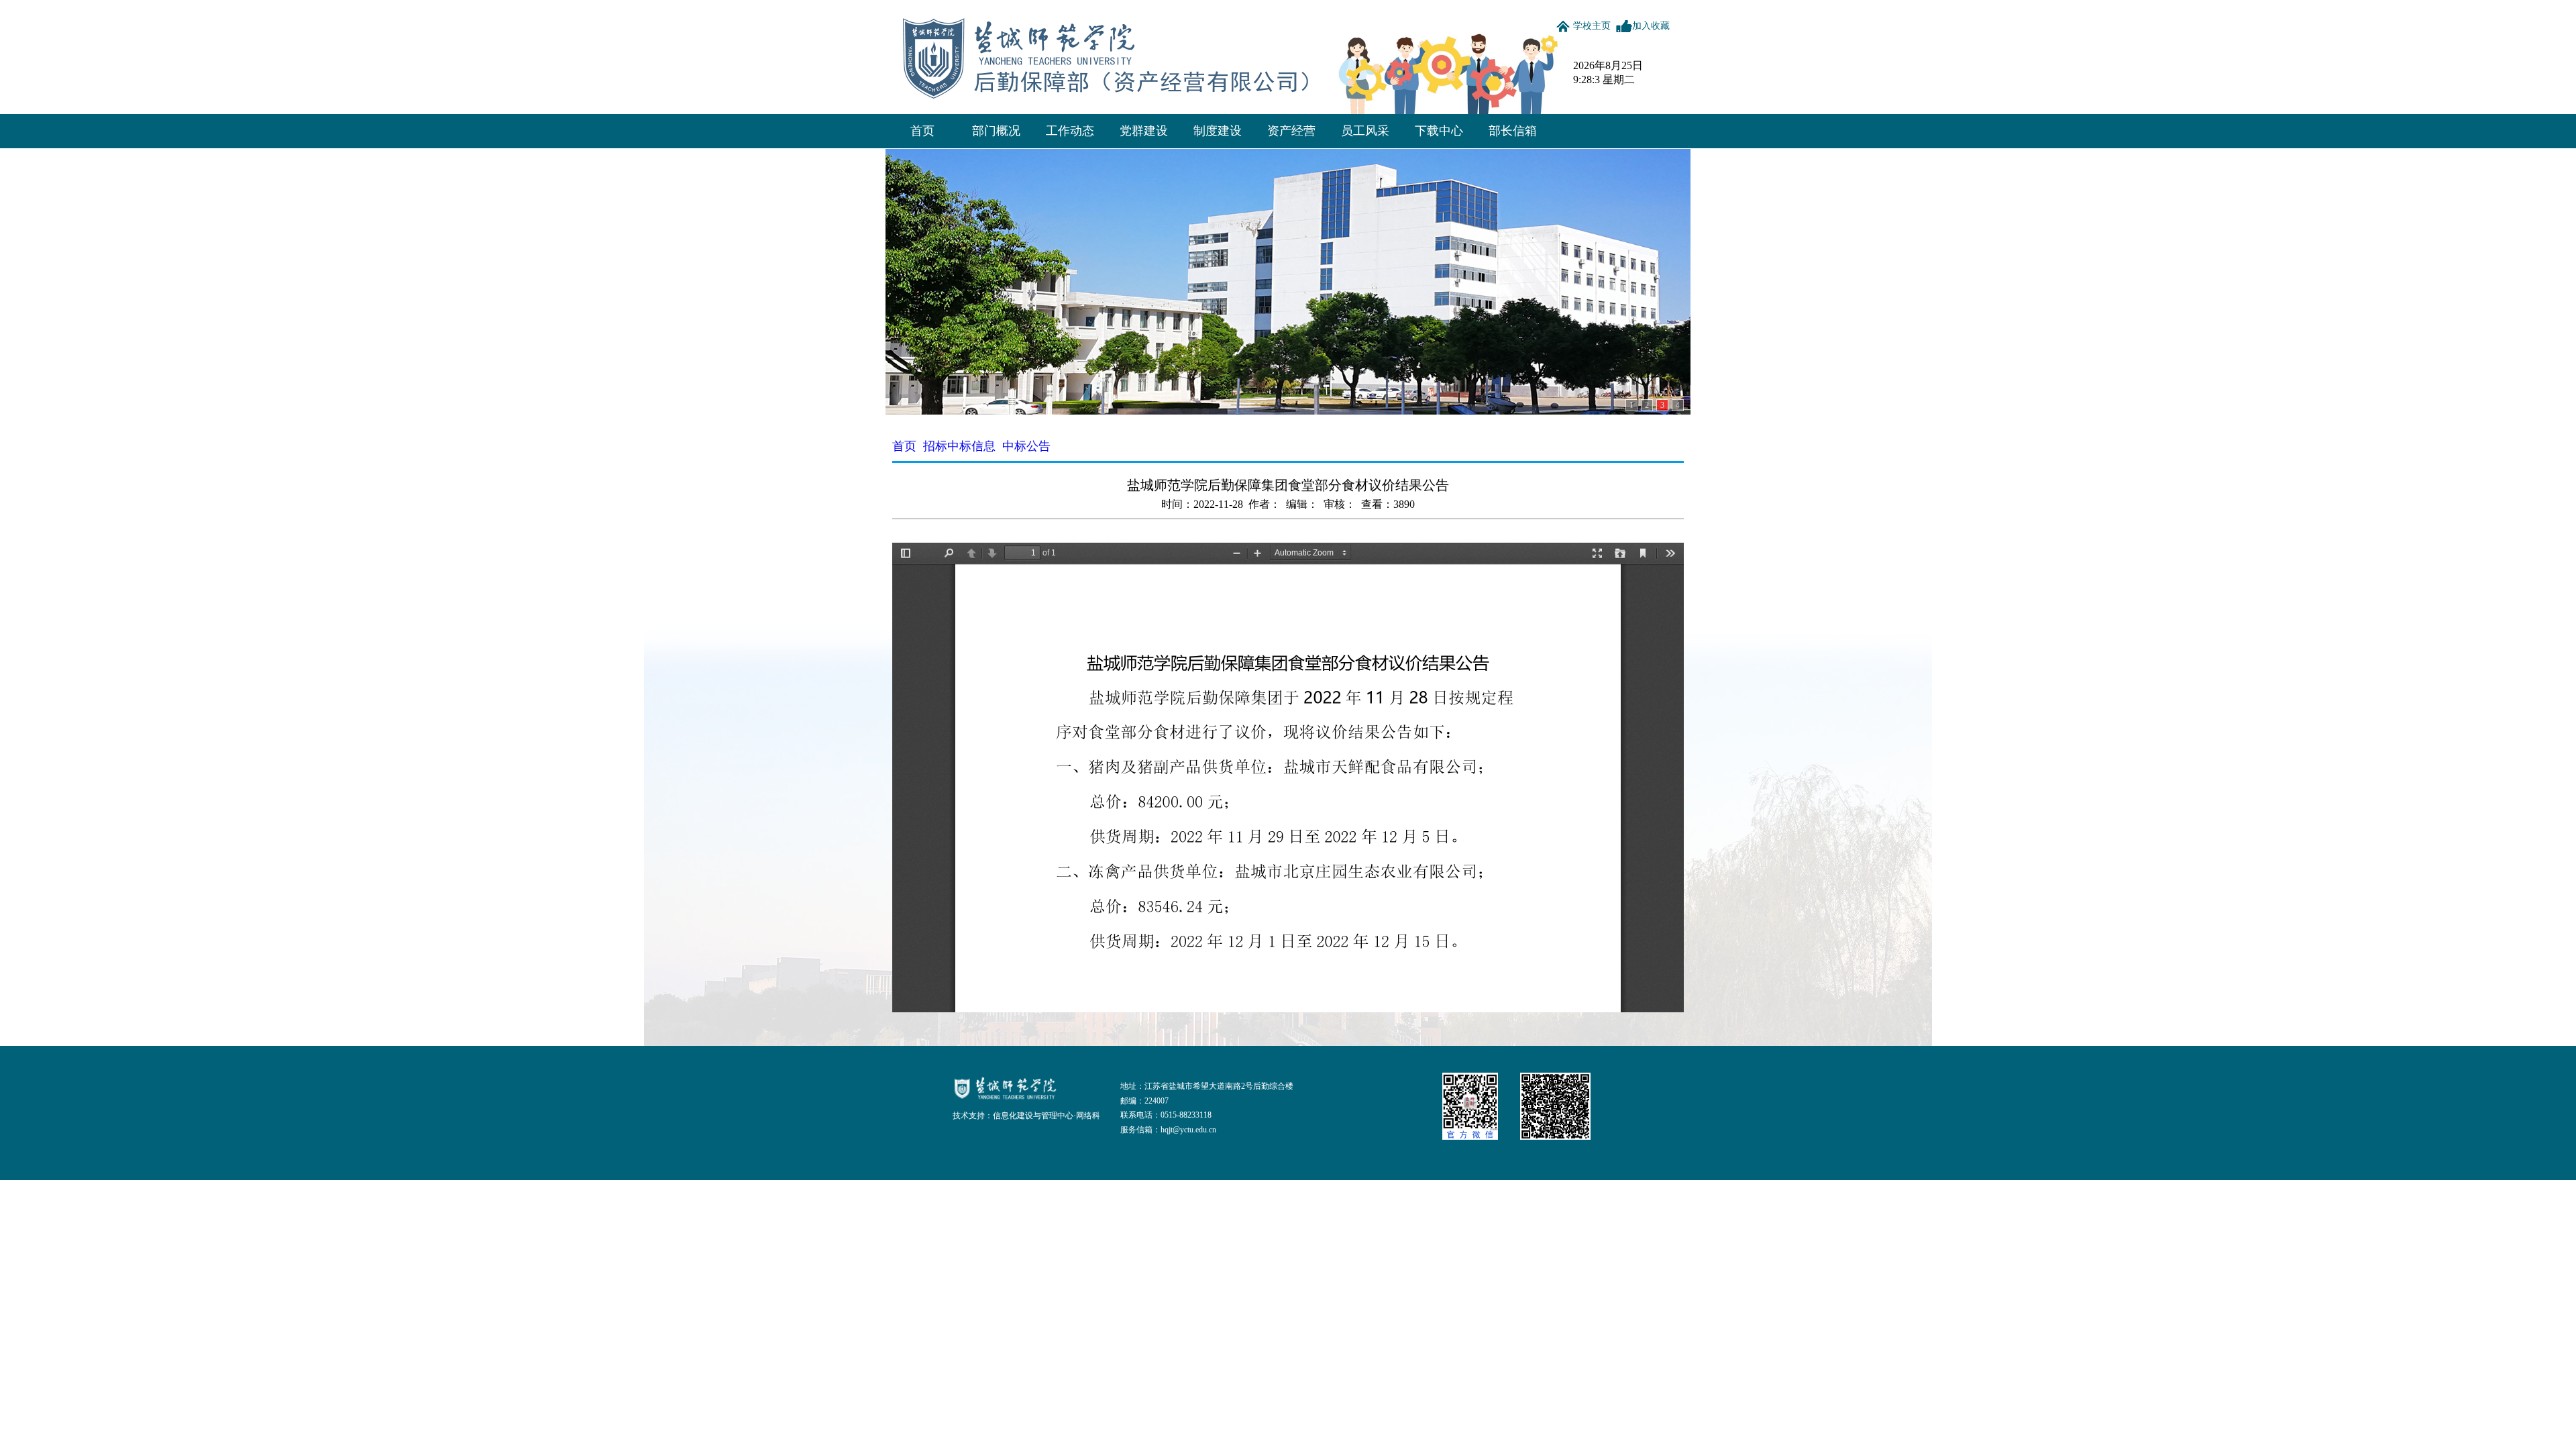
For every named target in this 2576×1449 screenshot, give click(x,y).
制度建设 (1218, 131)
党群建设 (1144, 131)
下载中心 (1439, 131)
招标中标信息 (959, 446)
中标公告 (1026, 446)
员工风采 (1365, 131)
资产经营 (1291, 131)
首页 (922, 131)
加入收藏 (1651, 26)
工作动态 (1070, 131)
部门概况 (996, 131)
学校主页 (1592, 26)
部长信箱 (1513, 131)
